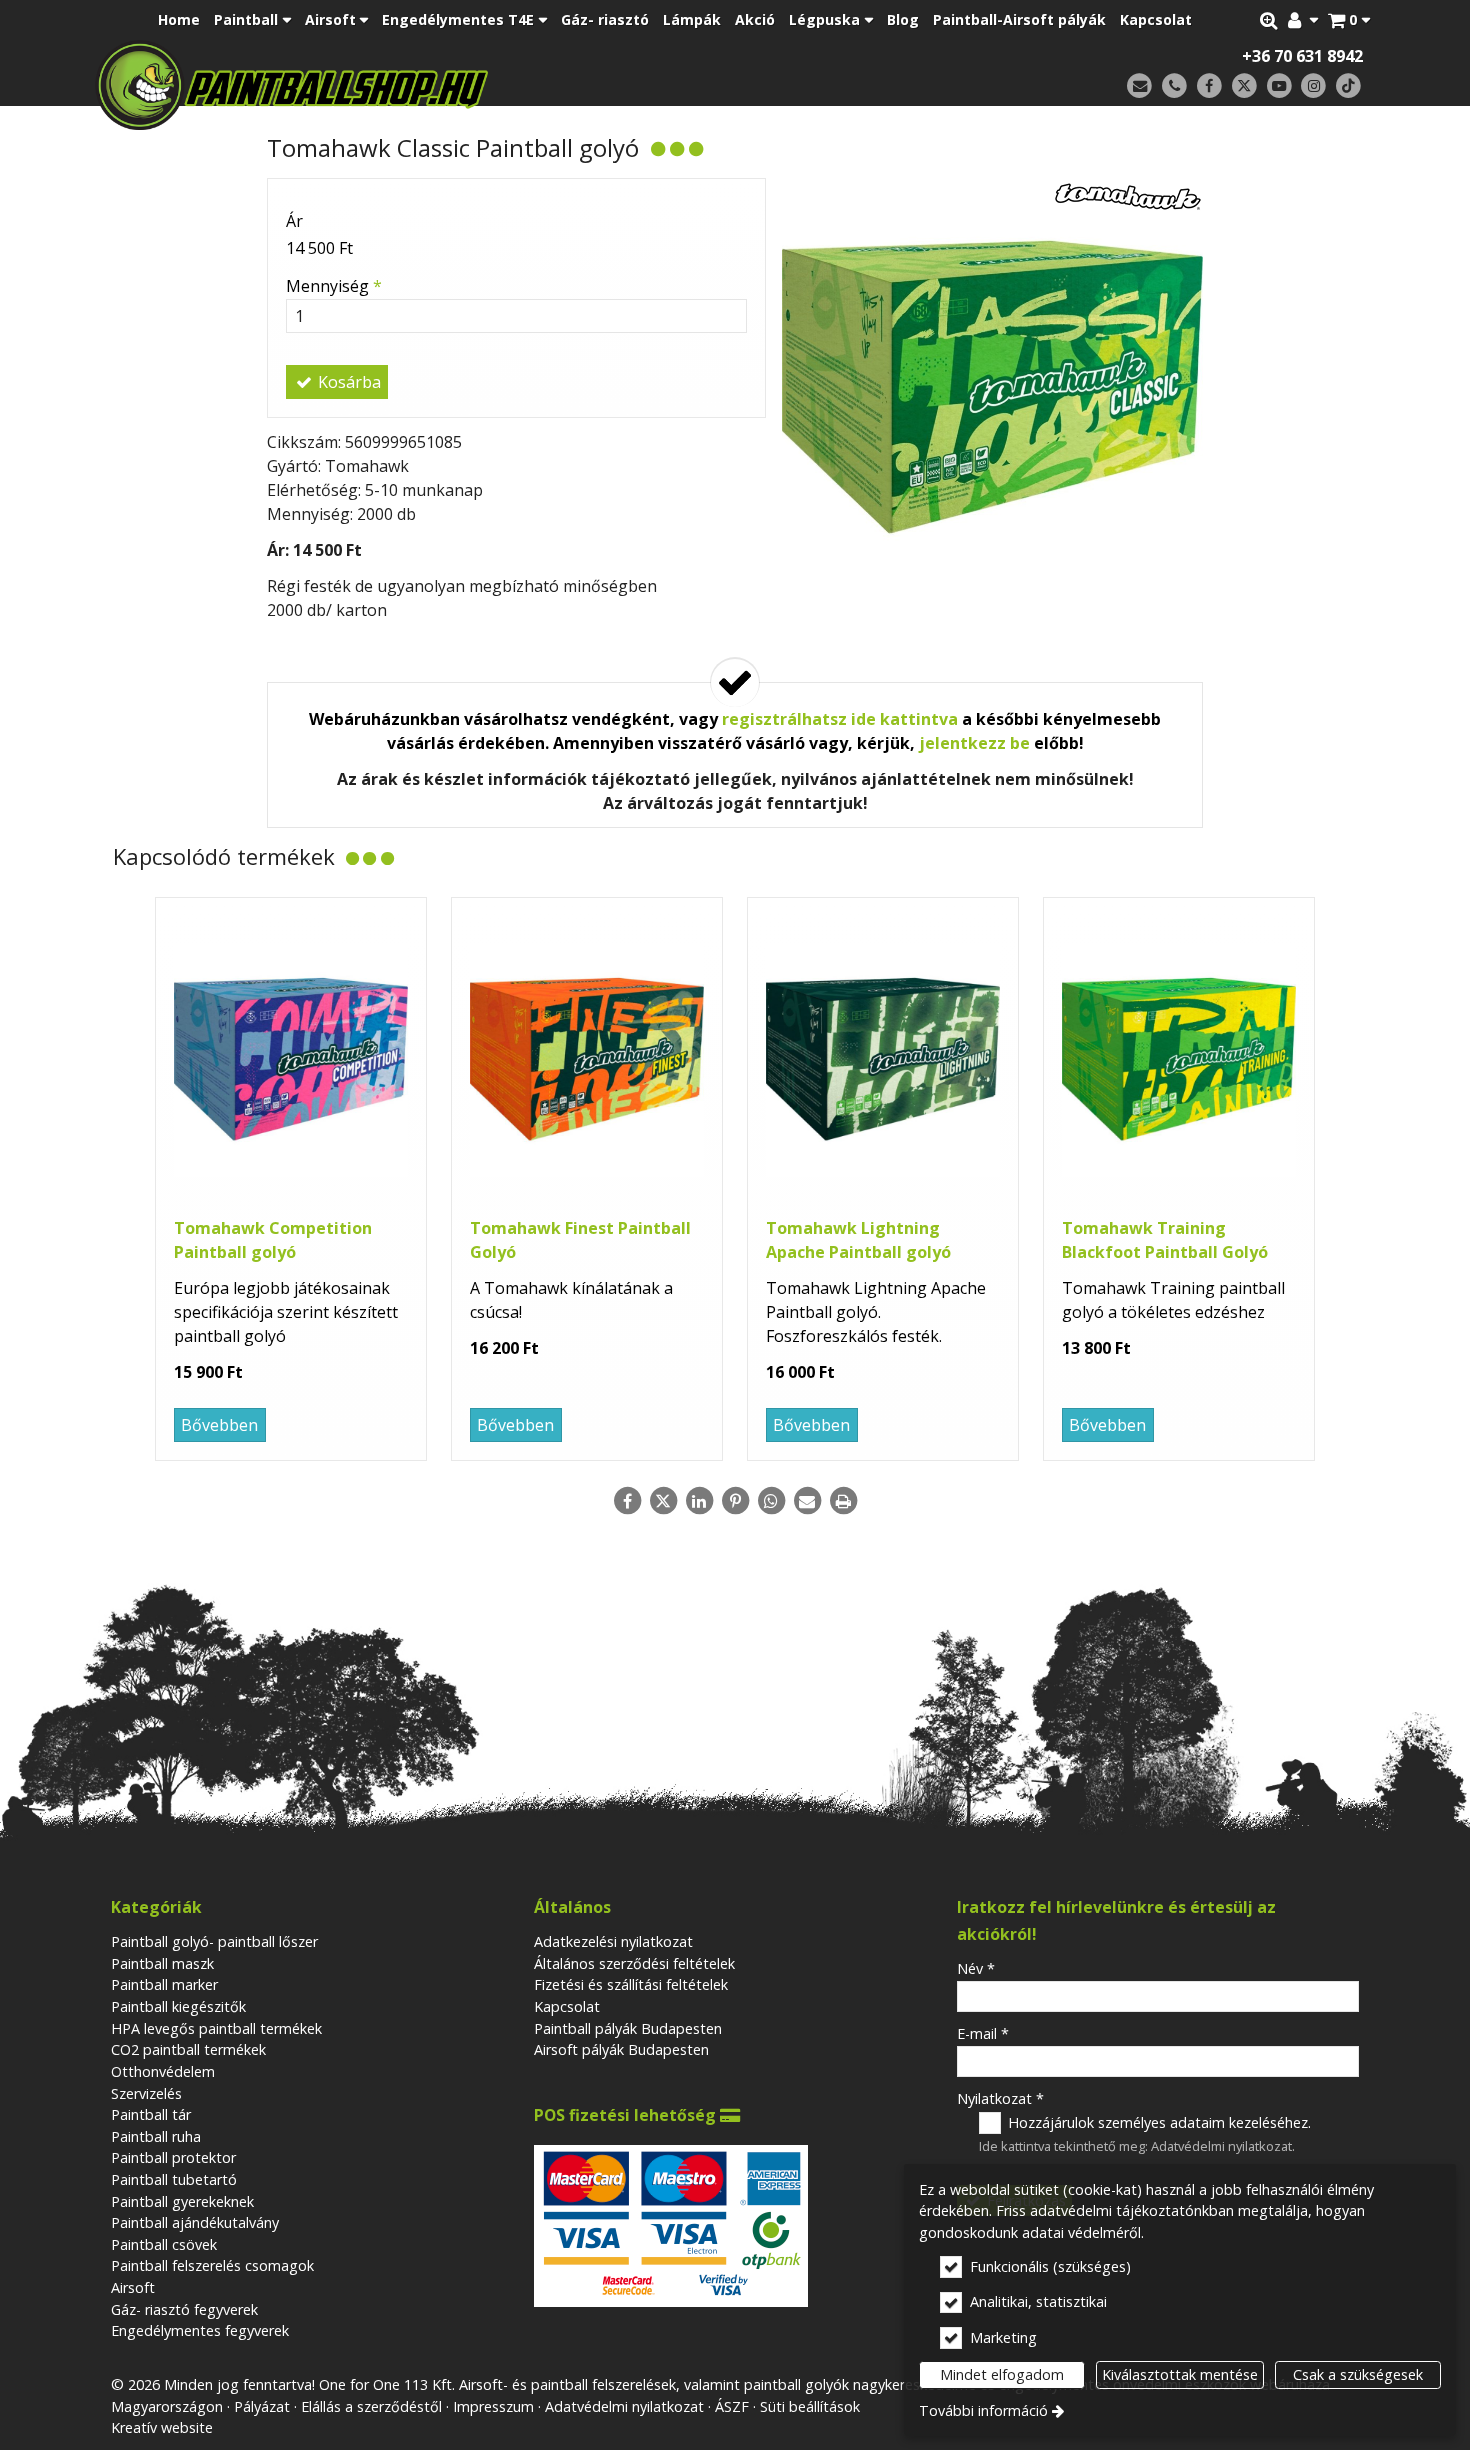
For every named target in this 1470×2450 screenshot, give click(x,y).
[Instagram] (1313, 86)
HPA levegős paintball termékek (216, 2028)
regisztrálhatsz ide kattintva (840, 719)
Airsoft (133, 2287)
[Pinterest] (735, 1501)
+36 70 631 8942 (1302, 56)
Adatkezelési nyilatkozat (613, 1941)
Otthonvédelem (163, 2071)
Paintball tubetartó (174, 2179)
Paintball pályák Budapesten (628, 2028)
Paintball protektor (173, 2157)
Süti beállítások (810, 2406)
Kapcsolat (567, 2006)
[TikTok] (1348, 86)
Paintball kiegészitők (178, 2006)
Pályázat (262, 2406)
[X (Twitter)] (1244, 86)
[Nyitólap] (432, 85)
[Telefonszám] (1174, 86)
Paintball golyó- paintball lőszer (214, 1941)
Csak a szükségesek (1358, 2374)
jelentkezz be (974, 743)
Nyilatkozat (1000, 2098)
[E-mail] (1139, 86)
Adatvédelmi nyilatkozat (1221, 2146)
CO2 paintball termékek (188, 2049)
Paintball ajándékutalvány (195, 2222)
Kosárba (347, 382)
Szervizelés (146, 2093)
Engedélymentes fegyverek (200, 2330)
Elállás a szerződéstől (371, 2406)
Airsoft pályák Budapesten (621, 2049)
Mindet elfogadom (1002, 2374)
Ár (294, 221)
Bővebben (219, 1425)
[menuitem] (1349, 20)
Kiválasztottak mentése (1180, 2374)
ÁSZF (732, 2406)
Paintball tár (151, 2114)
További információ (983, 2410)
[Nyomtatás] (843, 1501)
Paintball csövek (164, 2244)
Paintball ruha (156, 2136)
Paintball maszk (162, 1963)
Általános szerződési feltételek (634, 1963)
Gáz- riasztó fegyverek (184, 2309)
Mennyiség (334, 286)
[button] (1349, 20)
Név (976, 1968)
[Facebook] (1209, 86)
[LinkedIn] (699, 1501)
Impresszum (493, 2406)
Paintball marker (164, 1984)
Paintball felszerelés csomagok (212, 2265)
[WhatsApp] (771, 1501)
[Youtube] (1279, 86)
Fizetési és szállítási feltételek (631, 1984)
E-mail (983, 2033)
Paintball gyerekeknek (182, 2201)
